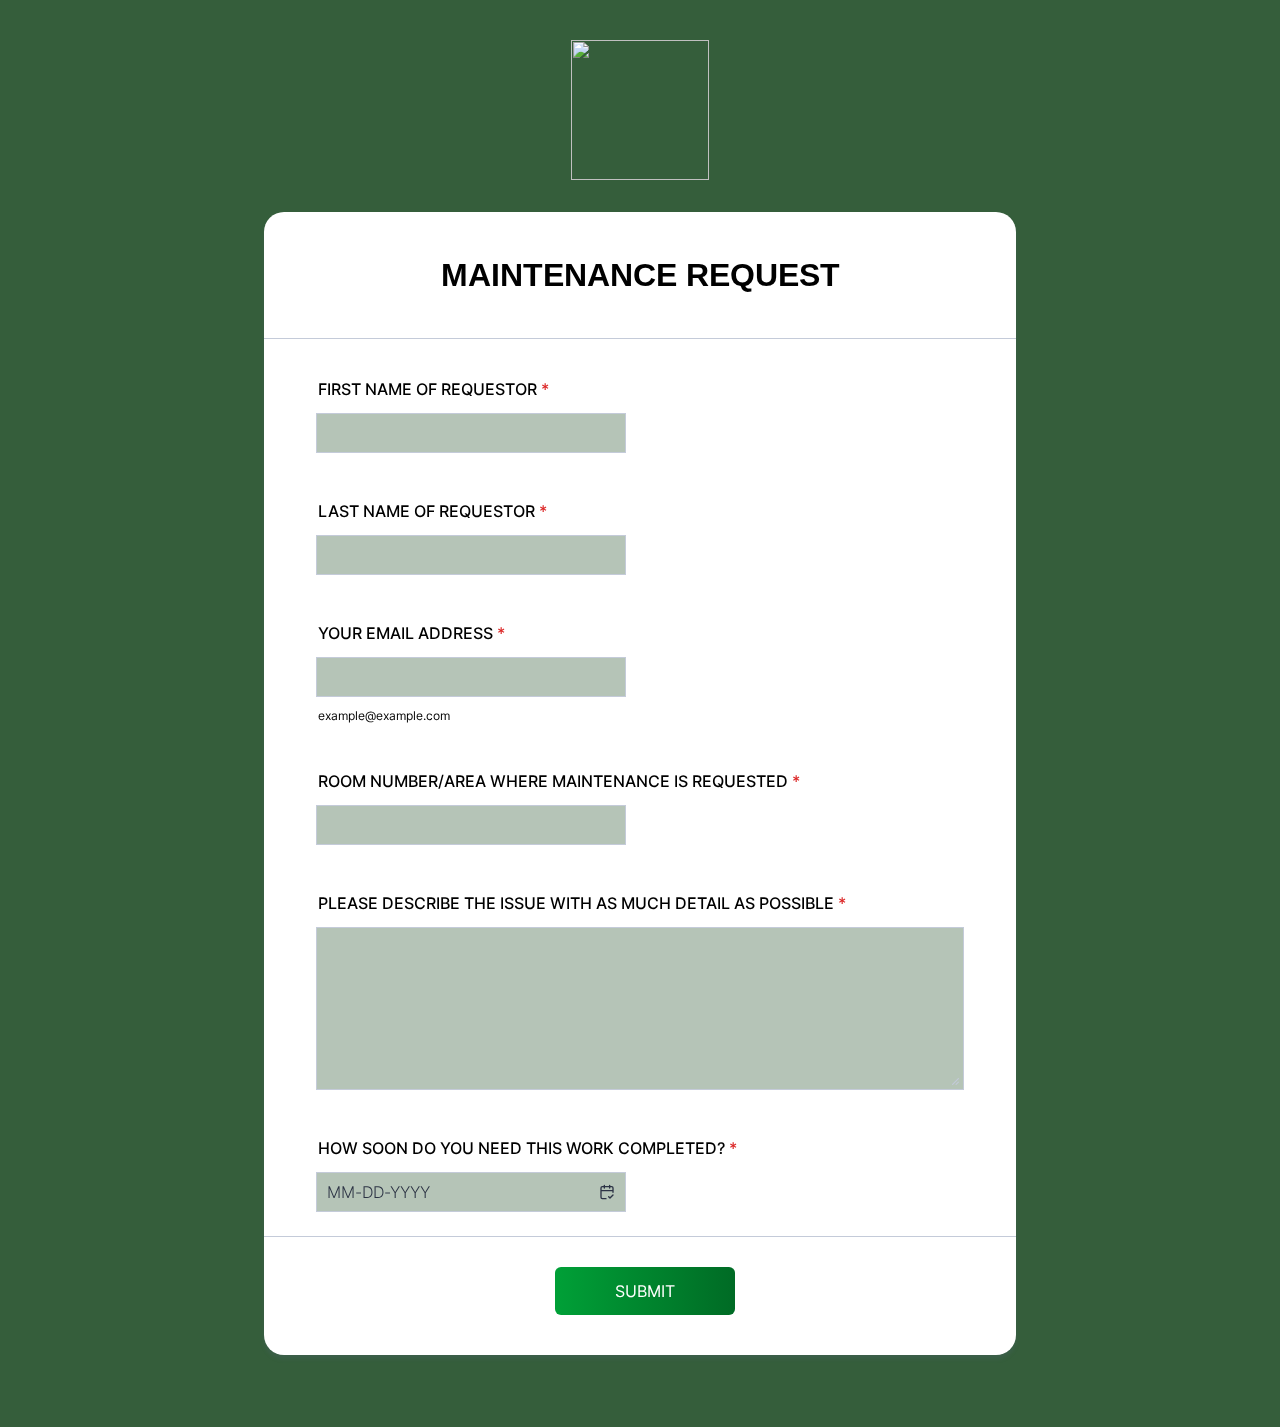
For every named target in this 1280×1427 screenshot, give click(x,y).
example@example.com (384, 715)
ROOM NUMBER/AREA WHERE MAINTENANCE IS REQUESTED (559, 781)
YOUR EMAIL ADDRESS (411, 633)
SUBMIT (645, 1291)
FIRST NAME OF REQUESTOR (433, 389)
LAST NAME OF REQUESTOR (432, 511)
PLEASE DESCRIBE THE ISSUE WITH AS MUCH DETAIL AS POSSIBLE (582, 903)
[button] (606, 1192)
